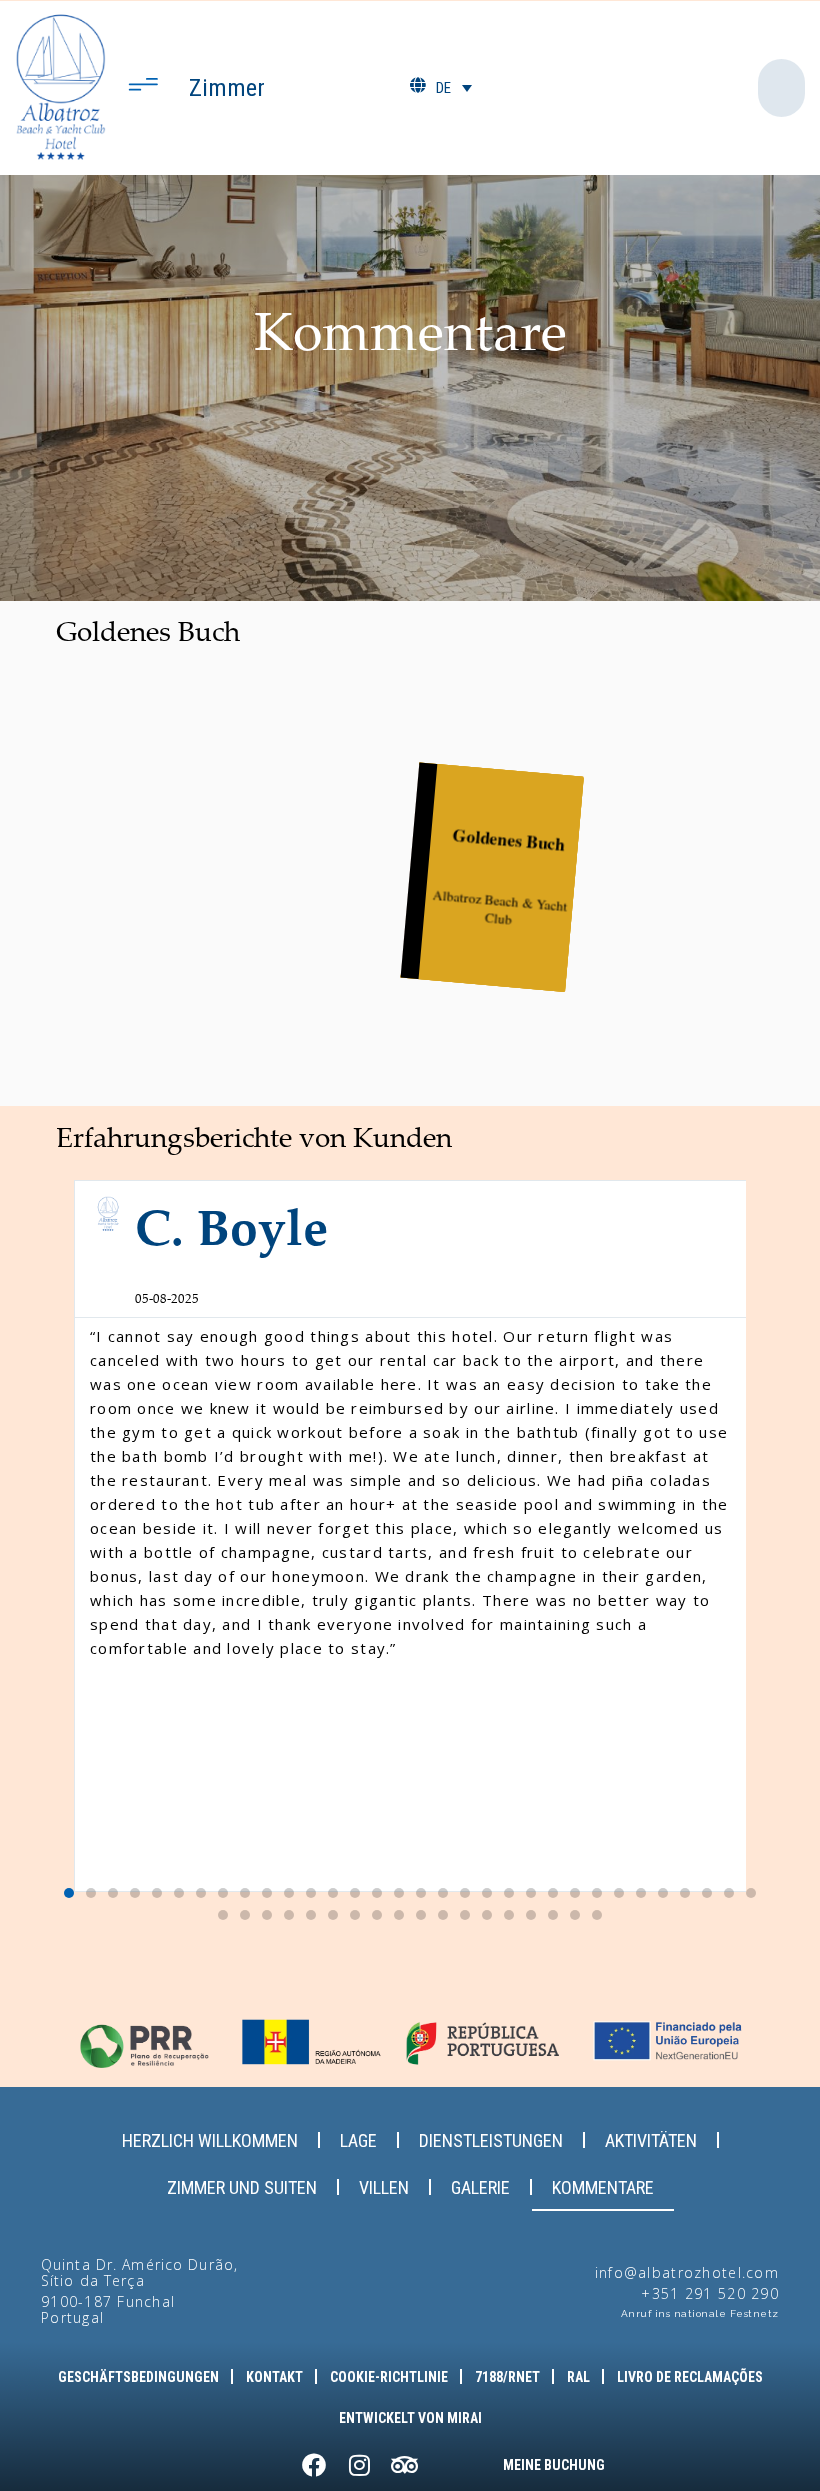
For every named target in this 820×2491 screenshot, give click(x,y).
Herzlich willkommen (210, 2140)
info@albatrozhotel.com (687, 2272)
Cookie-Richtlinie (389, 2377)
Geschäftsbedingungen (138, 2377)
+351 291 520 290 (709, 2293)
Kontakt (274, 2377)
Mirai (464, 2418)
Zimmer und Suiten (242, 2187)
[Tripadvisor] (404, 2465)
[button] (75, 1536)
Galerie (480, 2187)
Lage (358, 2140)
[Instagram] (359, 2465)
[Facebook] (314, 2465)
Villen (384, 2187)
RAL (578, 2377)
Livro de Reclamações (690, 2377)
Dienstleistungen (491, 2140)
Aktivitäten (651, 2140)
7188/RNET (507, 2377)
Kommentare (603, 2187)
